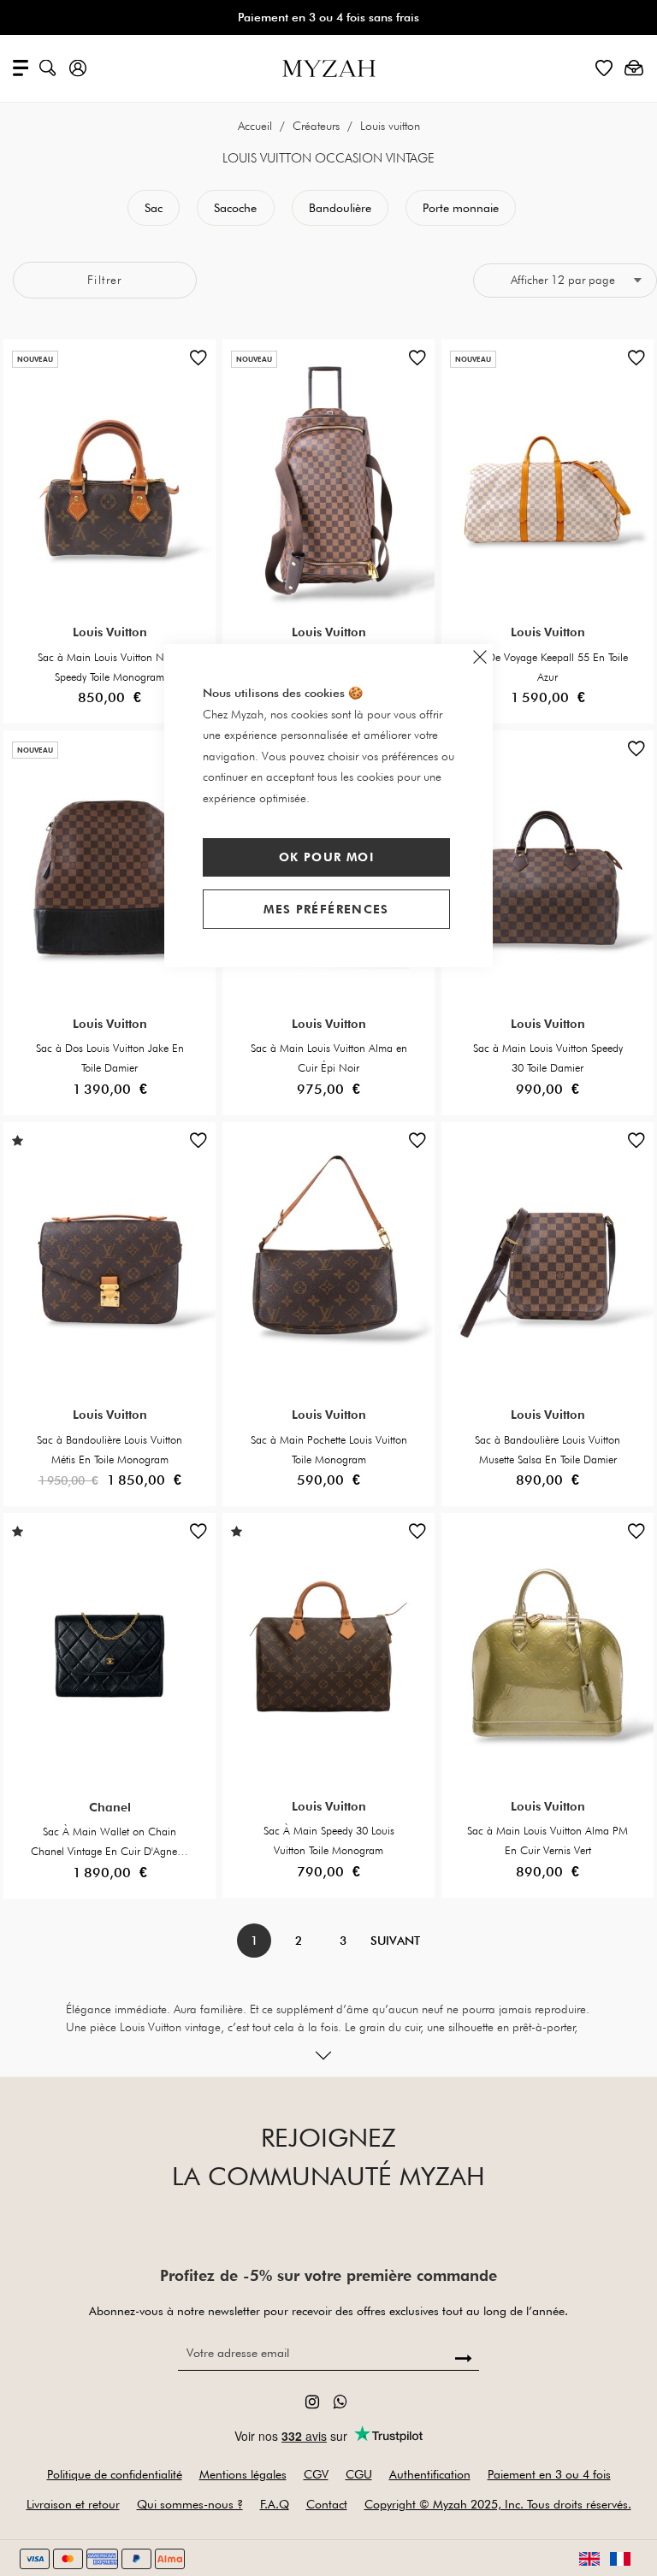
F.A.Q (275, 2504)
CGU (359, 2474)
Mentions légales (243, 2474)
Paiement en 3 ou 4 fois (549, 2474)
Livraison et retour (73, 2504)
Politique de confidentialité (115, 2474)
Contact (327, 2504)
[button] (198, 362)
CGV (316, 2474)
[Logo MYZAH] (329, 67)
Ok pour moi (326, 857)
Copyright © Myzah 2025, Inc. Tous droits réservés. (498, 2504)
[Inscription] (464, 2359)
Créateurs (318, 126)
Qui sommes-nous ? (190, 2504)
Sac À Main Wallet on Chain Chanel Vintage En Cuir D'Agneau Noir (110, 1851)
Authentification (430, 2474)
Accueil (257, 126)
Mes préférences (326, 909)
